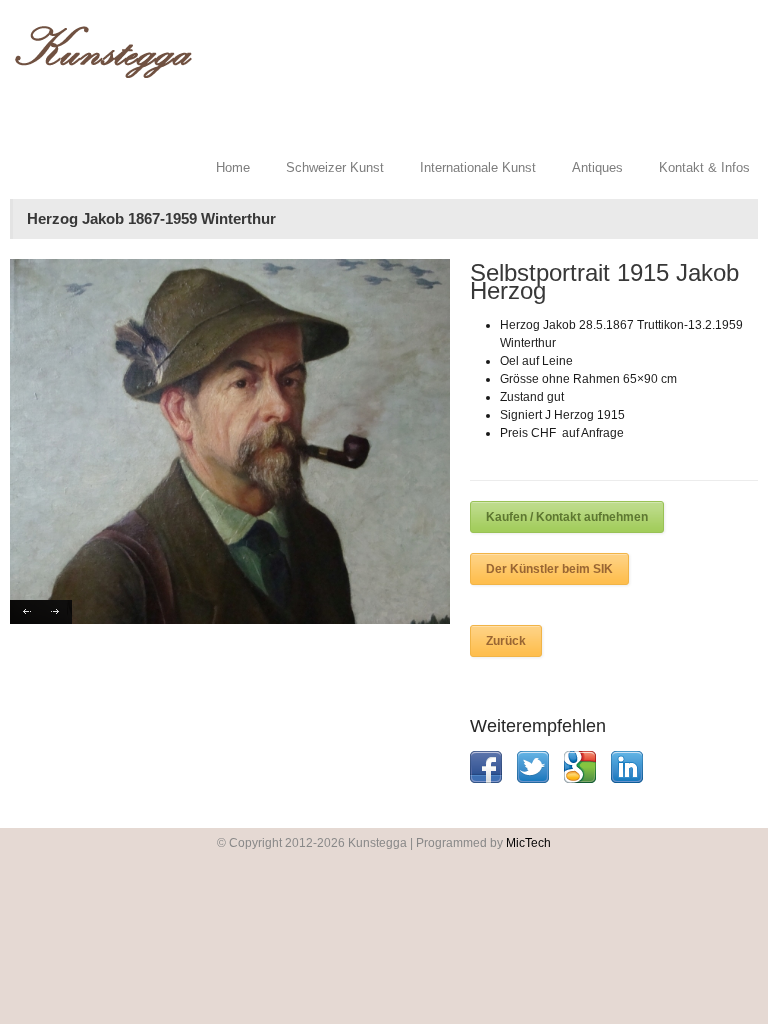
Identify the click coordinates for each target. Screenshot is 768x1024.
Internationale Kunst (478, 167)
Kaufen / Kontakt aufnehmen (567, 517)
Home (233, 167)
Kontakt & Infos (704, 167)
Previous (25, 612)
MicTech (528, 843)
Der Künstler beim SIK (549, 569)
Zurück (506, 641)
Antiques (597, 167)
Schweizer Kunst (335, 167)
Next (56, 612)
